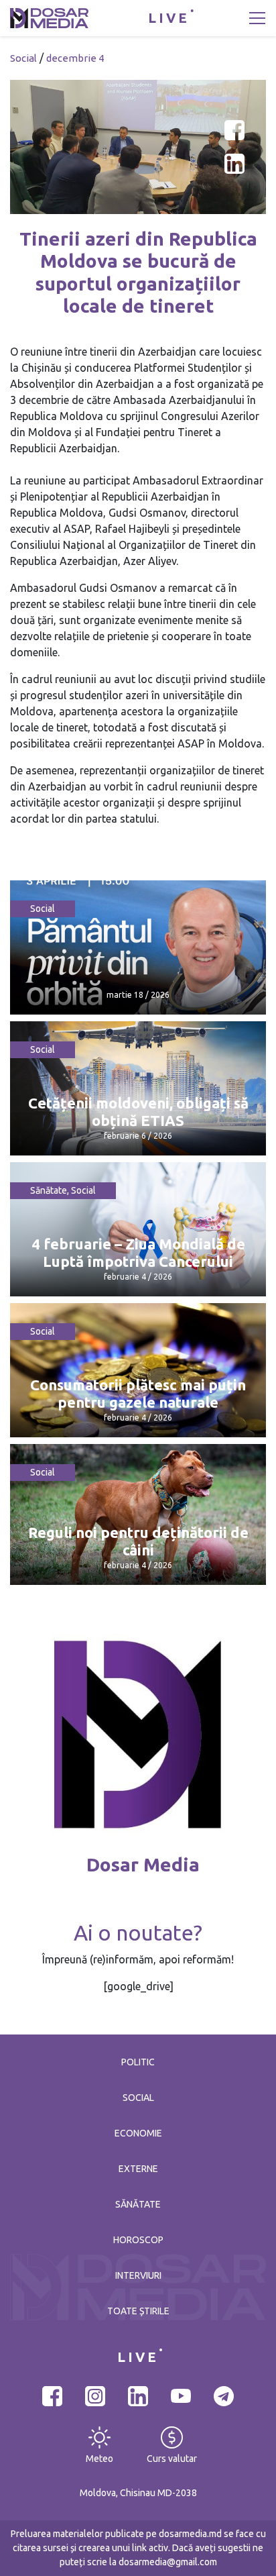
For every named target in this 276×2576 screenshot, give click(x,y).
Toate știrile (138, 2311)
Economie (138, 2133)
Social (23, 58)
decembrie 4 (75, 58)
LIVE (169, 18)
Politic (138, 2062)
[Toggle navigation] (257, 18)
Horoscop (138, 2240)
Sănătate (49, 1190)
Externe (138, 2169)
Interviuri (138, 2275)
